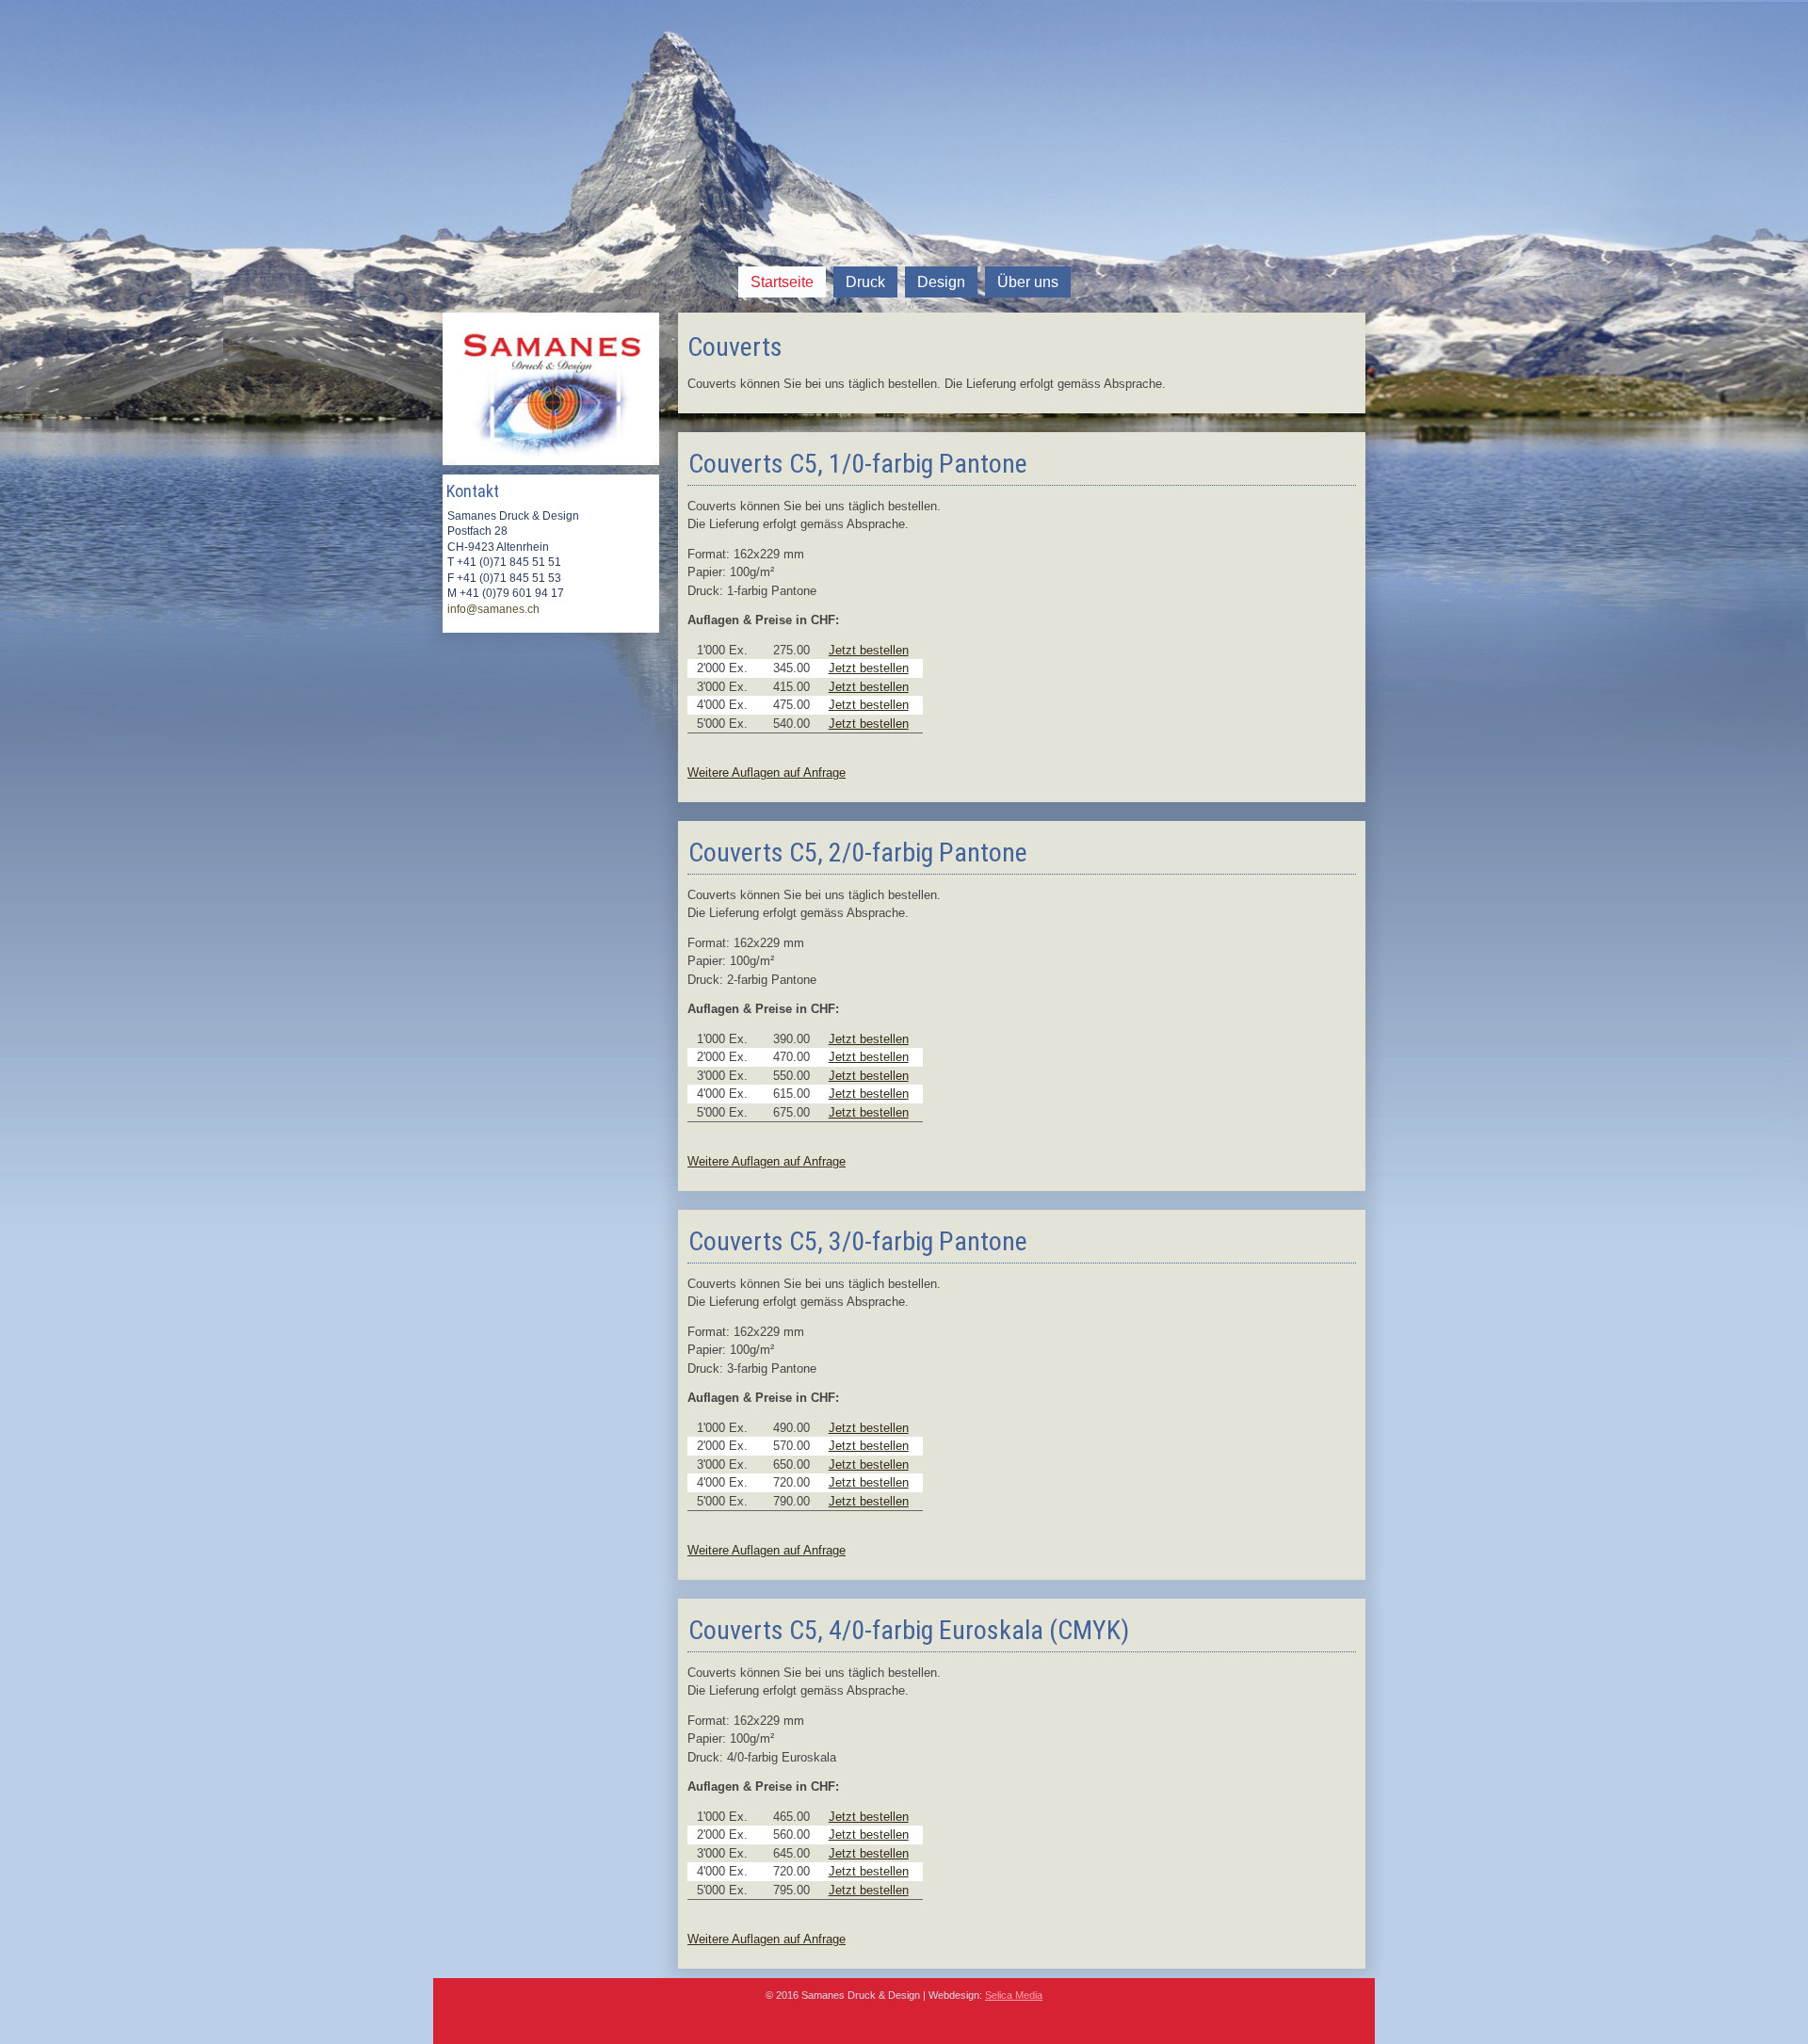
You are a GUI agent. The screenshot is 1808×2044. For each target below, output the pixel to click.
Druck (865, 282)
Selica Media (1014, 1995)
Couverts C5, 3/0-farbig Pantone (858, 1241)
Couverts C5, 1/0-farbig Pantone (858, 464)
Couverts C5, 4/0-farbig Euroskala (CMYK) (909, 1630)
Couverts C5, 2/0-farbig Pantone (858, 853)
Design (941, 282)
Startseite (782, 282)
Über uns (1028, 282)
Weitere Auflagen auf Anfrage (767, 773)
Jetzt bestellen (869, 650)
